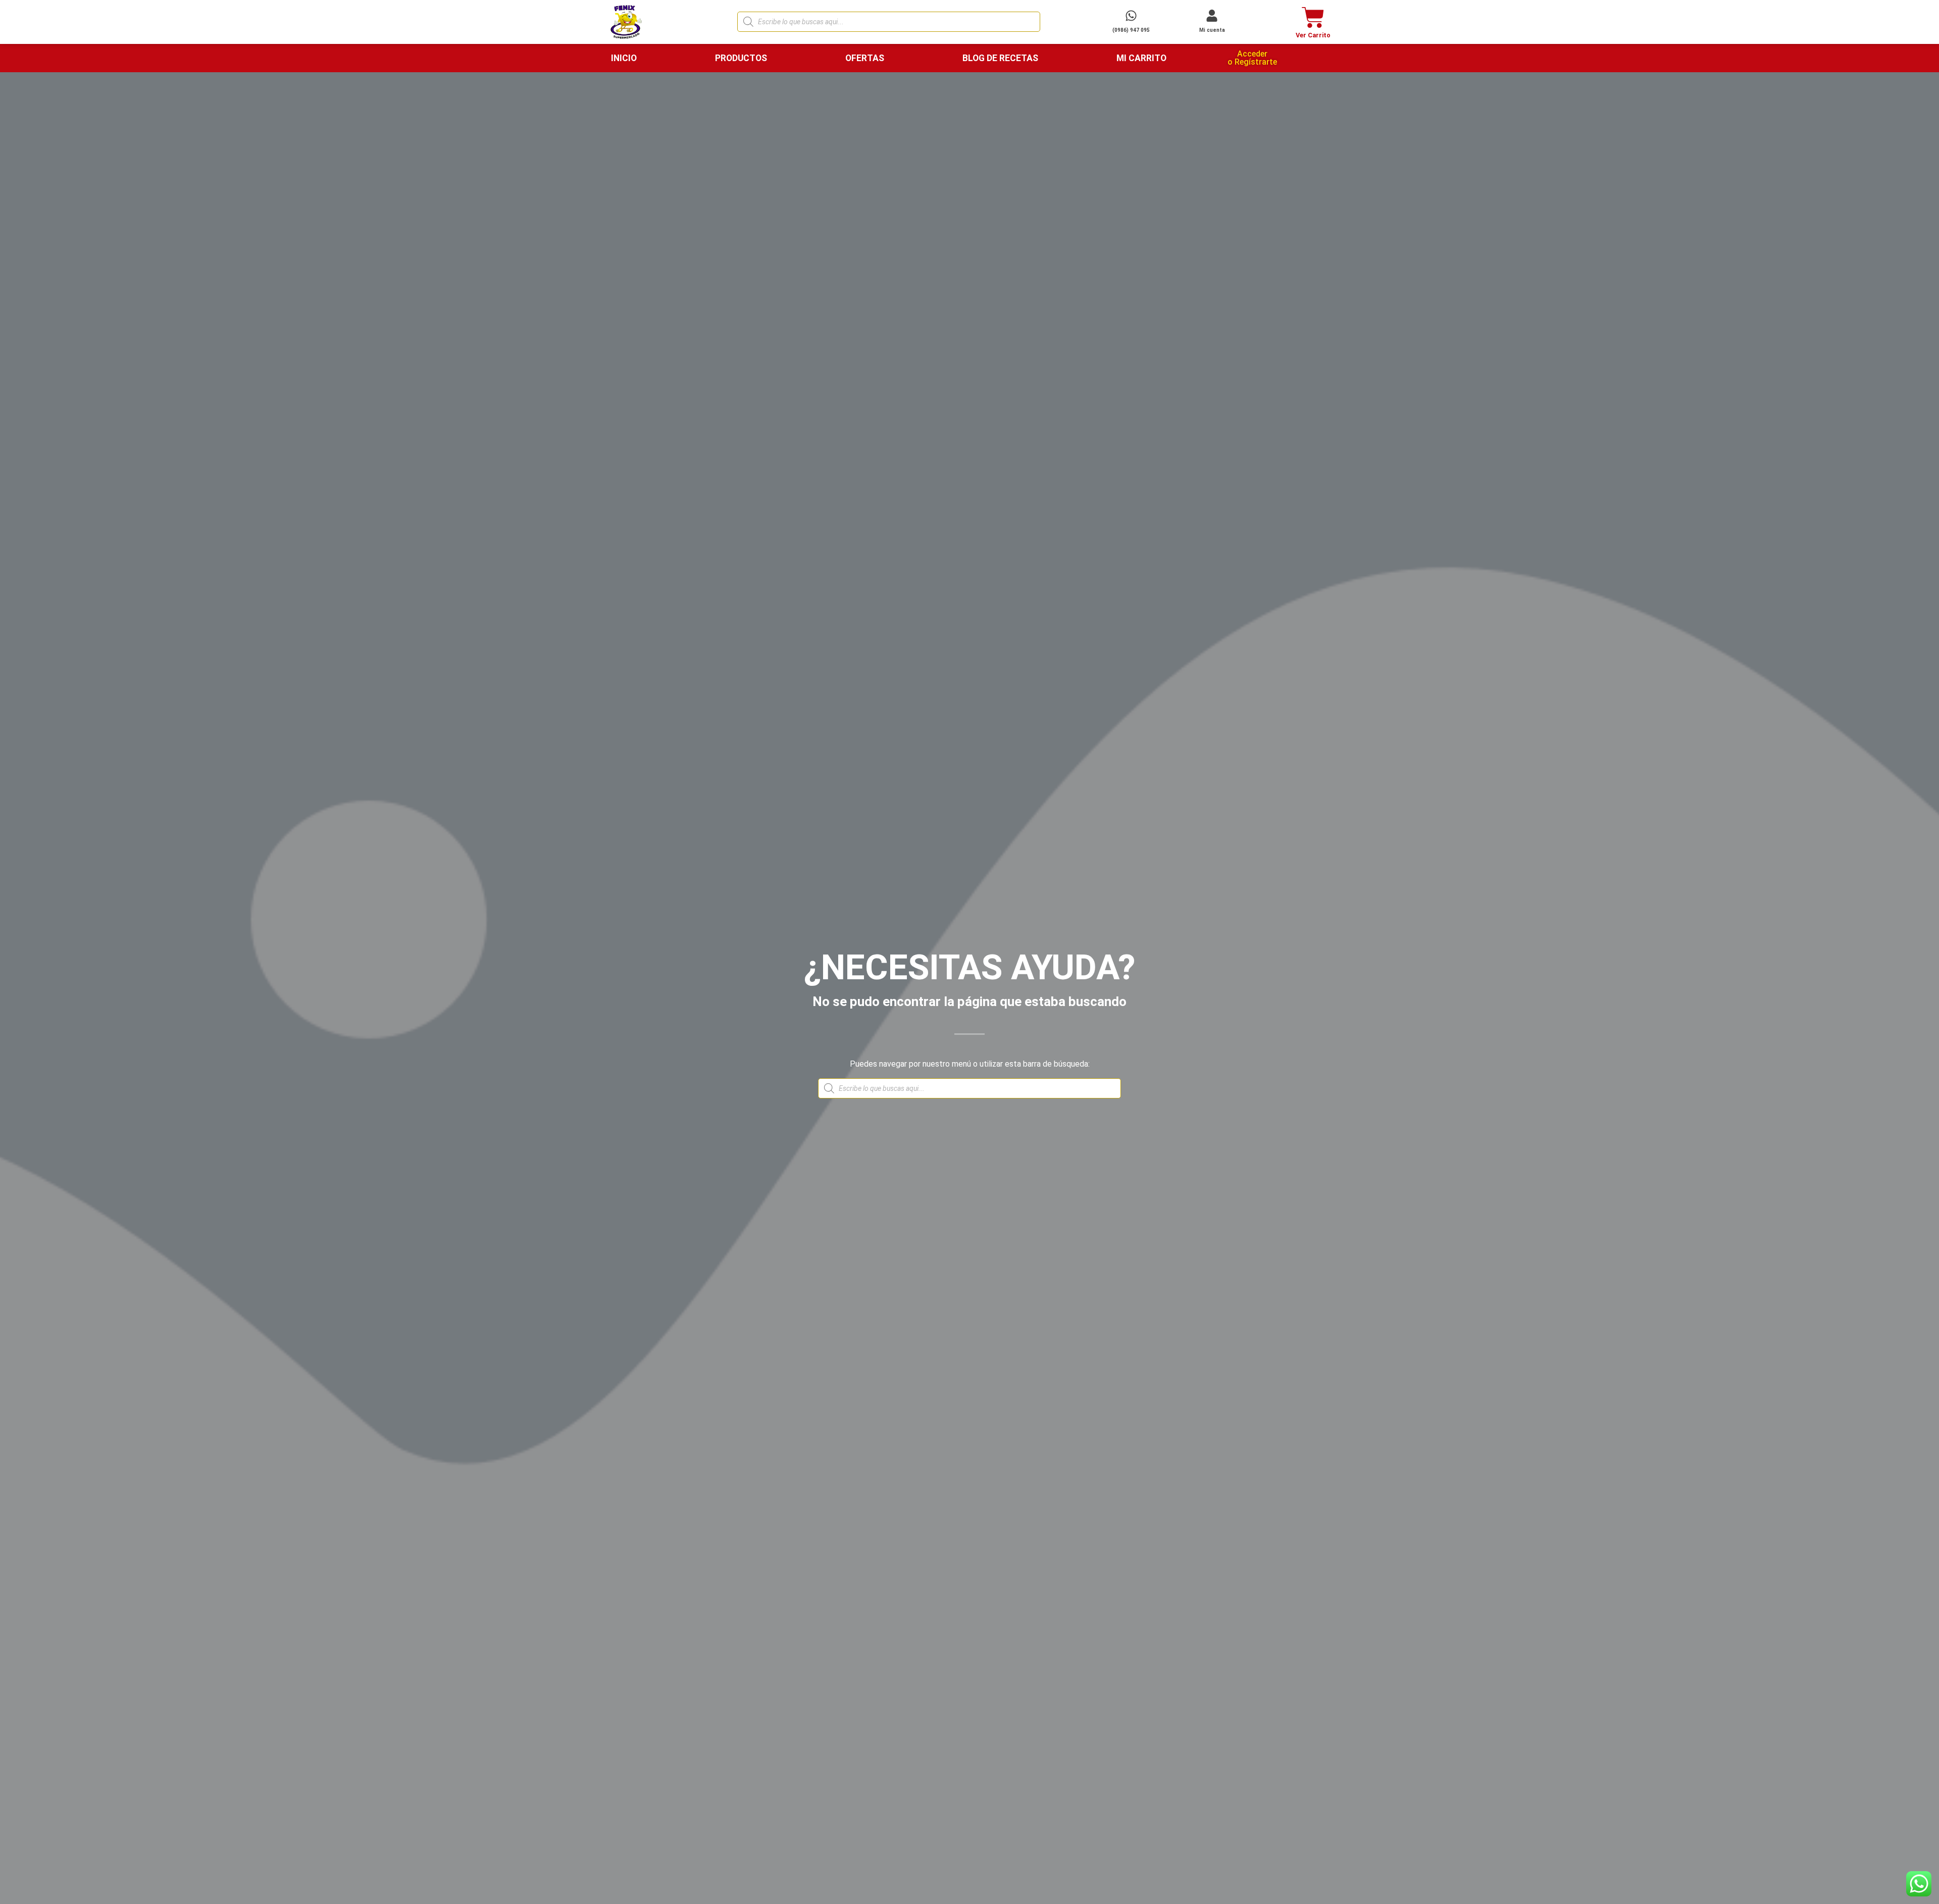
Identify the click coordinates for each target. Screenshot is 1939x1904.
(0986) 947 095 (1131, 30)
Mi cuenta (1212, 30)
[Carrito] (1313, 17)
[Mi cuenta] (1212, 16)
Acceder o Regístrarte (1252, 58)
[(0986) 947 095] (1131, 16)
